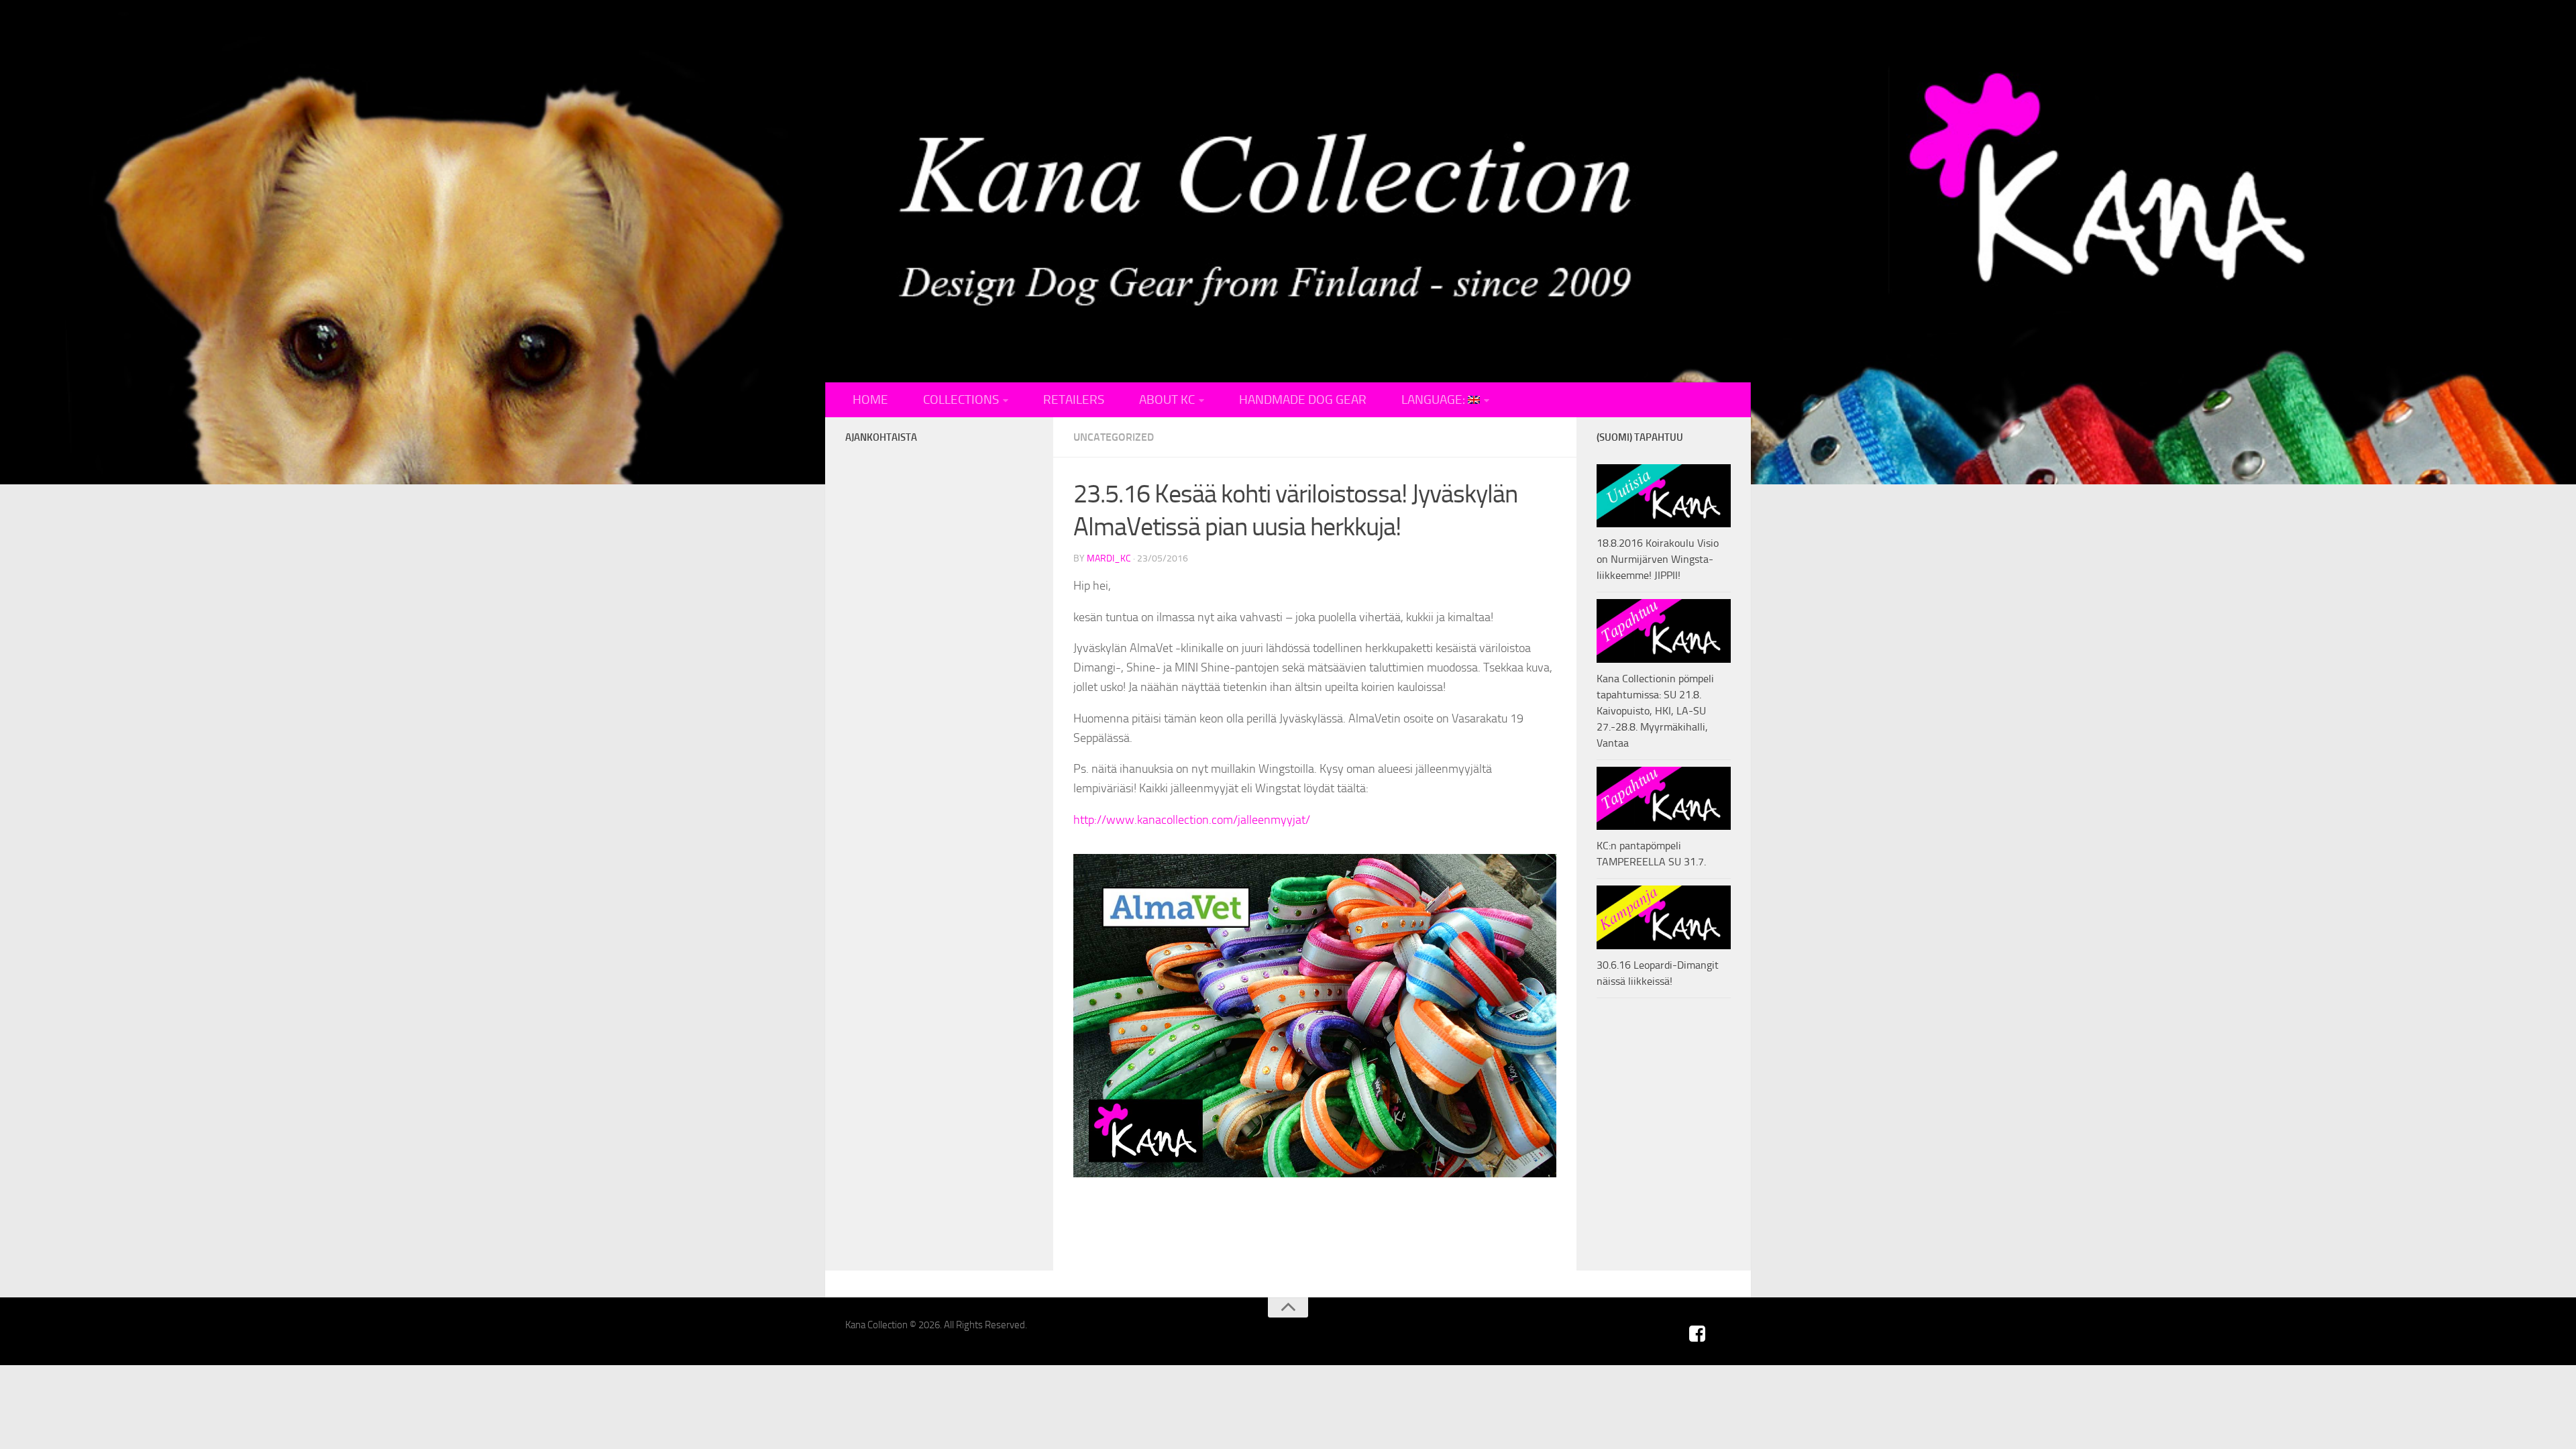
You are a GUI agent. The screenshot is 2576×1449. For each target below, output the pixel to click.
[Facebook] (1697, 1334)
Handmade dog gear (1303, 400)
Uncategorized (1114, 437)
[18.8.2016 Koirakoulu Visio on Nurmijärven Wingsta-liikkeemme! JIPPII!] (1664, 496)
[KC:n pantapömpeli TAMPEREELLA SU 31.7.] (1664, 798)
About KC (1167, 400)
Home (870, 400)
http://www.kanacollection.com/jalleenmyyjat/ (1192, 820)
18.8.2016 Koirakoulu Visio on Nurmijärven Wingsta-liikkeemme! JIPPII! (1658, 559)
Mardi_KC (1109, 558)
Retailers (1074, 400)
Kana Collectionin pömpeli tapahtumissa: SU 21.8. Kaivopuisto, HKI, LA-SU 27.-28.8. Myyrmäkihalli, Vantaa (1655, 711)
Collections (961, 400)
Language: (1435, 400)
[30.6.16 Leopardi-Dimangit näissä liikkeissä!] (1664, 917)
